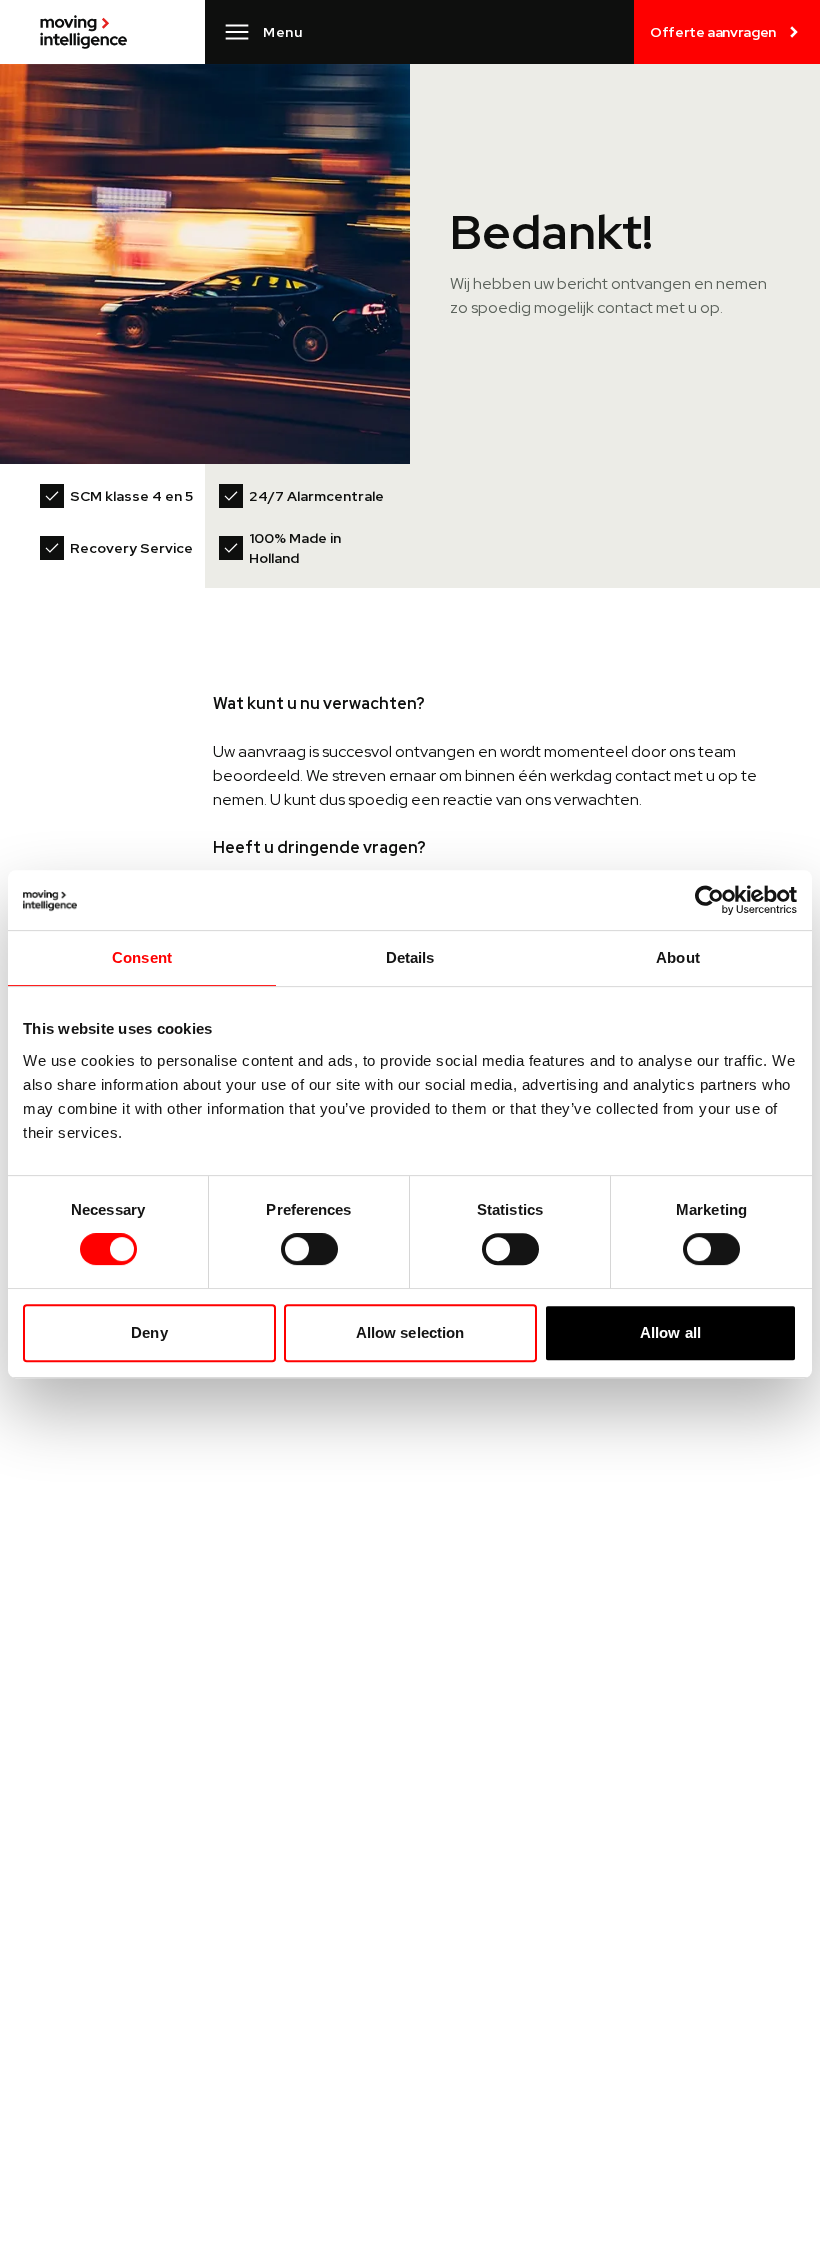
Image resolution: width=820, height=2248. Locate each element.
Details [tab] (410, 957)
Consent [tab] (142, 957)
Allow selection (410, 1332)
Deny (149, 1332)
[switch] (309, 1249)
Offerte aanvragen (713, 32)
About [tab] (678, 957)
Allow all (670, 1332)
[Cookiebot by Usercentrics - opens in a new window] (709, 900)
